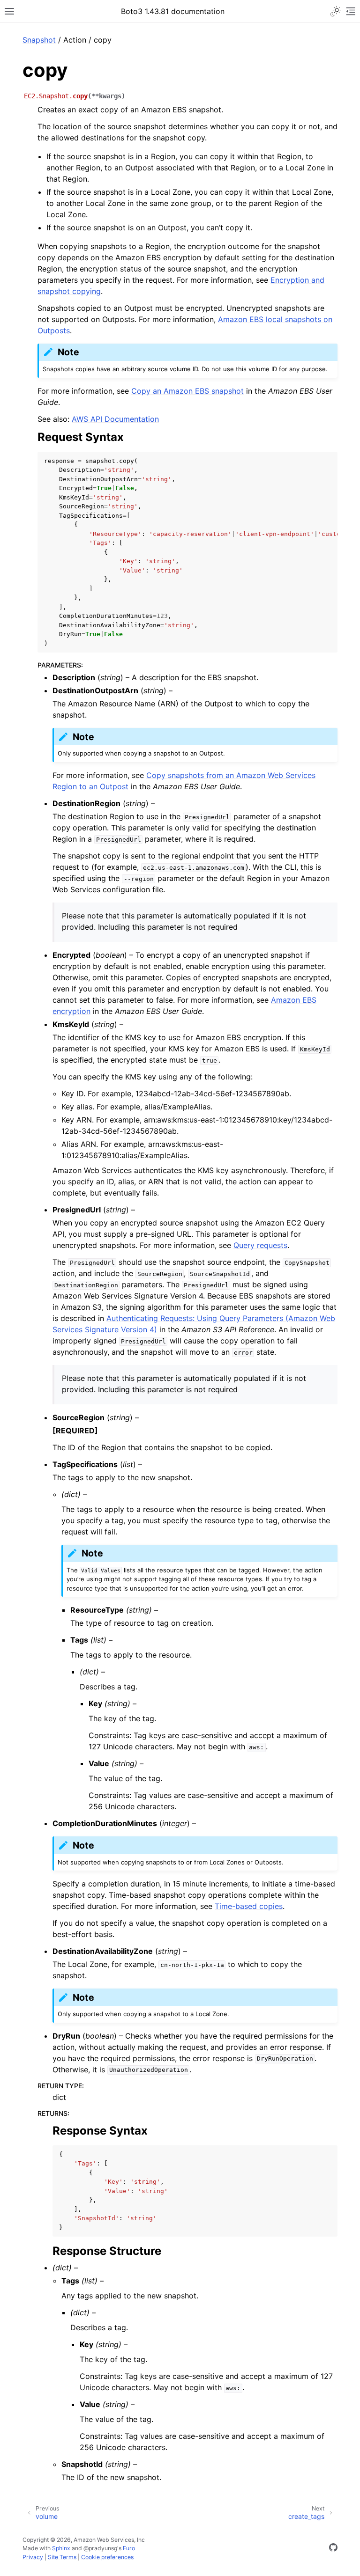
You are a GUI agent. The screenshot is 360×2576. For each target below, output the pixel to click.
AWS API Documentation (115, 419)
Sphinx (61, 2548)
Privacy (33, 2557)
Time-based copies (249, 1906)
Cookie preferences (107, 2557)
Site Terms (62, 2557)
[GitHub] (333, 2549)
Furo (129, 2548)
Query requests (260, 1245)
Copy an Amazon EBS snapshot (187, 391)
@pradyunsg (100, 2548)
